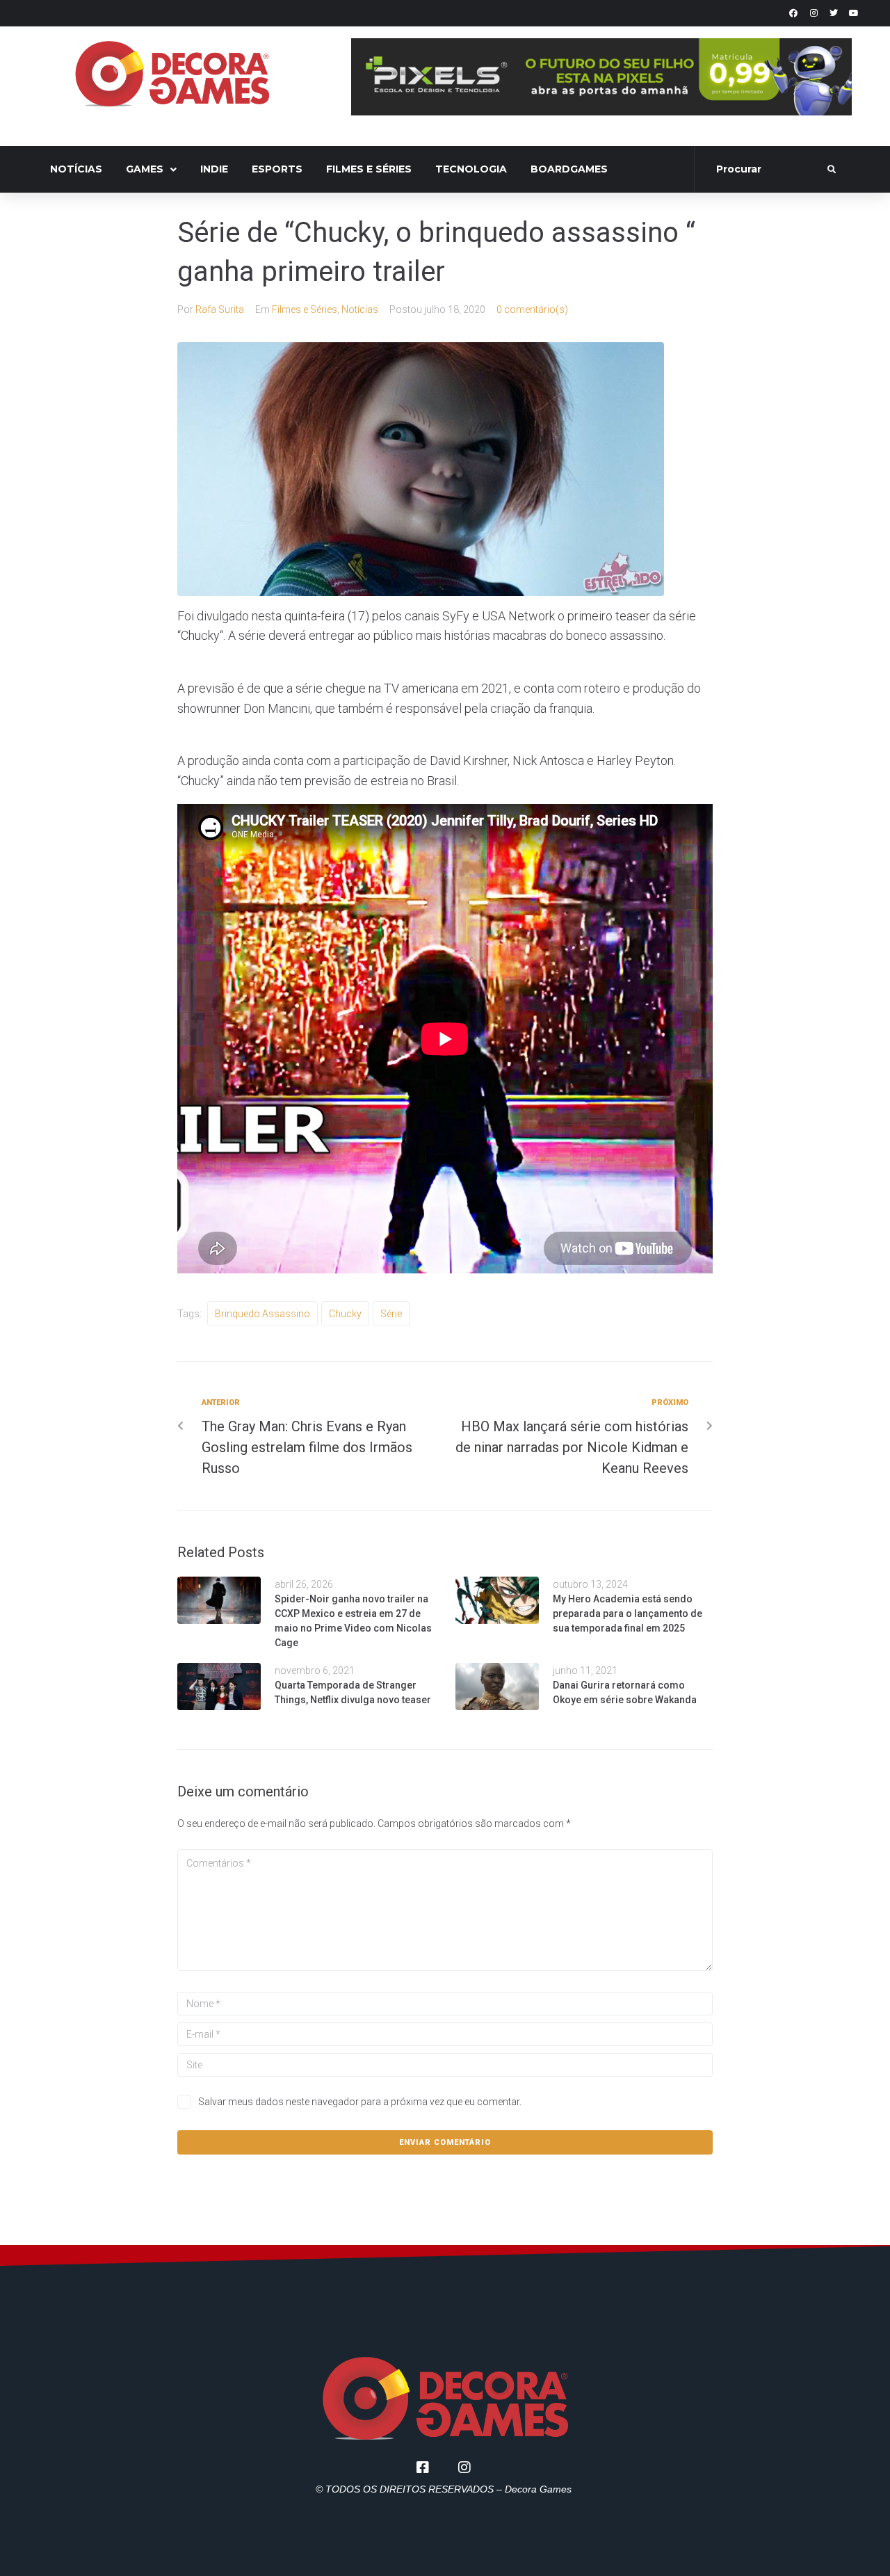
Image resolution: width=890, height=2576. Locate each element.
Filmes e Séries (305, 309)
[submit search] (832, 170)
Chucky (345, 1314)
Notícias (360, 309)
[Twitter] (834, 13)
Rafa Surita (220, 309)
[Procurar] (762, 170)
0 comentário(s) (532, 309)
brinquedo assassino (262, 1314)
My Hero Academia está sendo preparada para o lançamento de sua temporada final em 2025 (628, 1613)
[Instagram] (814, 13)
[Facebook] (793, 13)
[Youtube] (854, 13)
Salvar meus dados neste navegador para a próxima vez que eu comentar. (360, 2102)
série (391, 1314)
